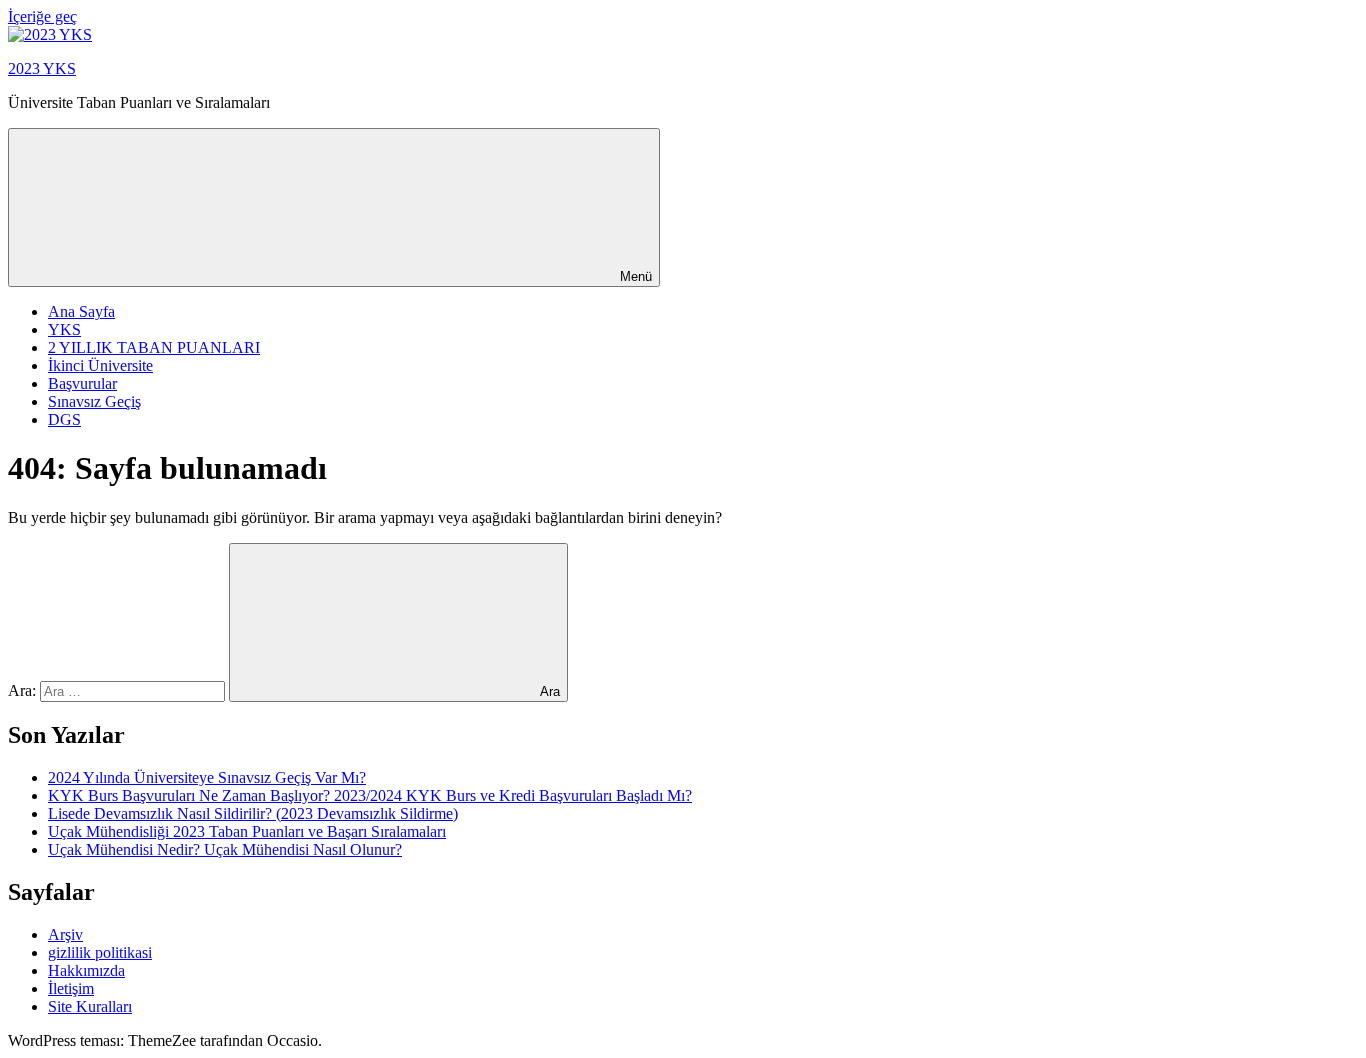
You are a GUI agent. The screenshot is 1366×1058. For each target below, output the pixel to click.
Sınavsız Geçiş (94, 401)
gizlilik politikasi (100, 952)
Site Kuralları (90, 1006)
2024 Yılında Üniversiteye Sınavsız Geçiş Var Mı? (207, 777)
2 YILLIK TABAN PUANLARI (154, 347)
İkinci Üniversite (100, 365)
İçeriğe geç (42, 16)
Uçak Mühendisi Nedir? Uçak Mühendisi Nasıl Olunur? (225, 849)
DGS (64, 419)
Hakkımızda (86, 970)
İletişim (71, 988)
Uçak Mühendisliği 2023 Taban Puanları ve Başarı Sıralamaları (247, 831)
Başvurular (82, 383)
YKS (64, 329)
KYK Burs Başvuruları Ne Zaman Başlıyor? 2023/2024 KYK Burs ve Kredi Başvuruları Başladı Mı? (370, 795)
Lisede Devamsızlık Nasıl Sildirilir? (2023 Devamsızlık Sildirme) (253, 813)
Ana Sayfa (81, 311)
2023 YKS (42, 68)
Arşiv (65, 934)
